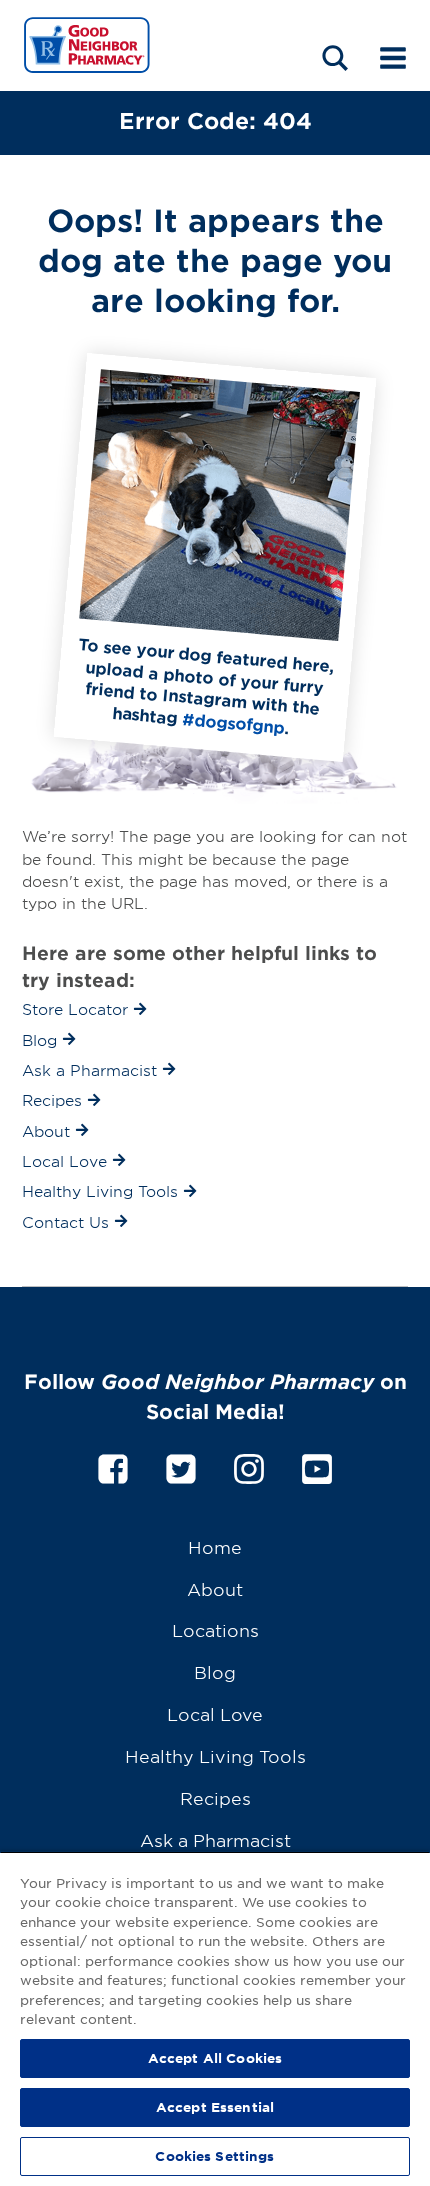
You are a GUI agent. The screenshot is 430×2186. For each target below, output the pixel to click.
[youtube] (317, 1465)
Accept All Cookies (215, 2058)
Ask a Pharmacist (215, 1839)
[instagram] (249, 1465)
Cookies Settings (214, 2156)
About (215, 1588)
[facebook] (113, 1465)
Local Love (215, 1713)
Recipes (215, 1797)
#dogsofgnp (233, 722)
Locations (215, 1629)
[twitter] (181, 1465)
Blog (215, 1671)
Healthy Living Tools (215, 1755)
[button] (335, 57)
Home (215, 1546)
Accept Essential (215, 2107)
